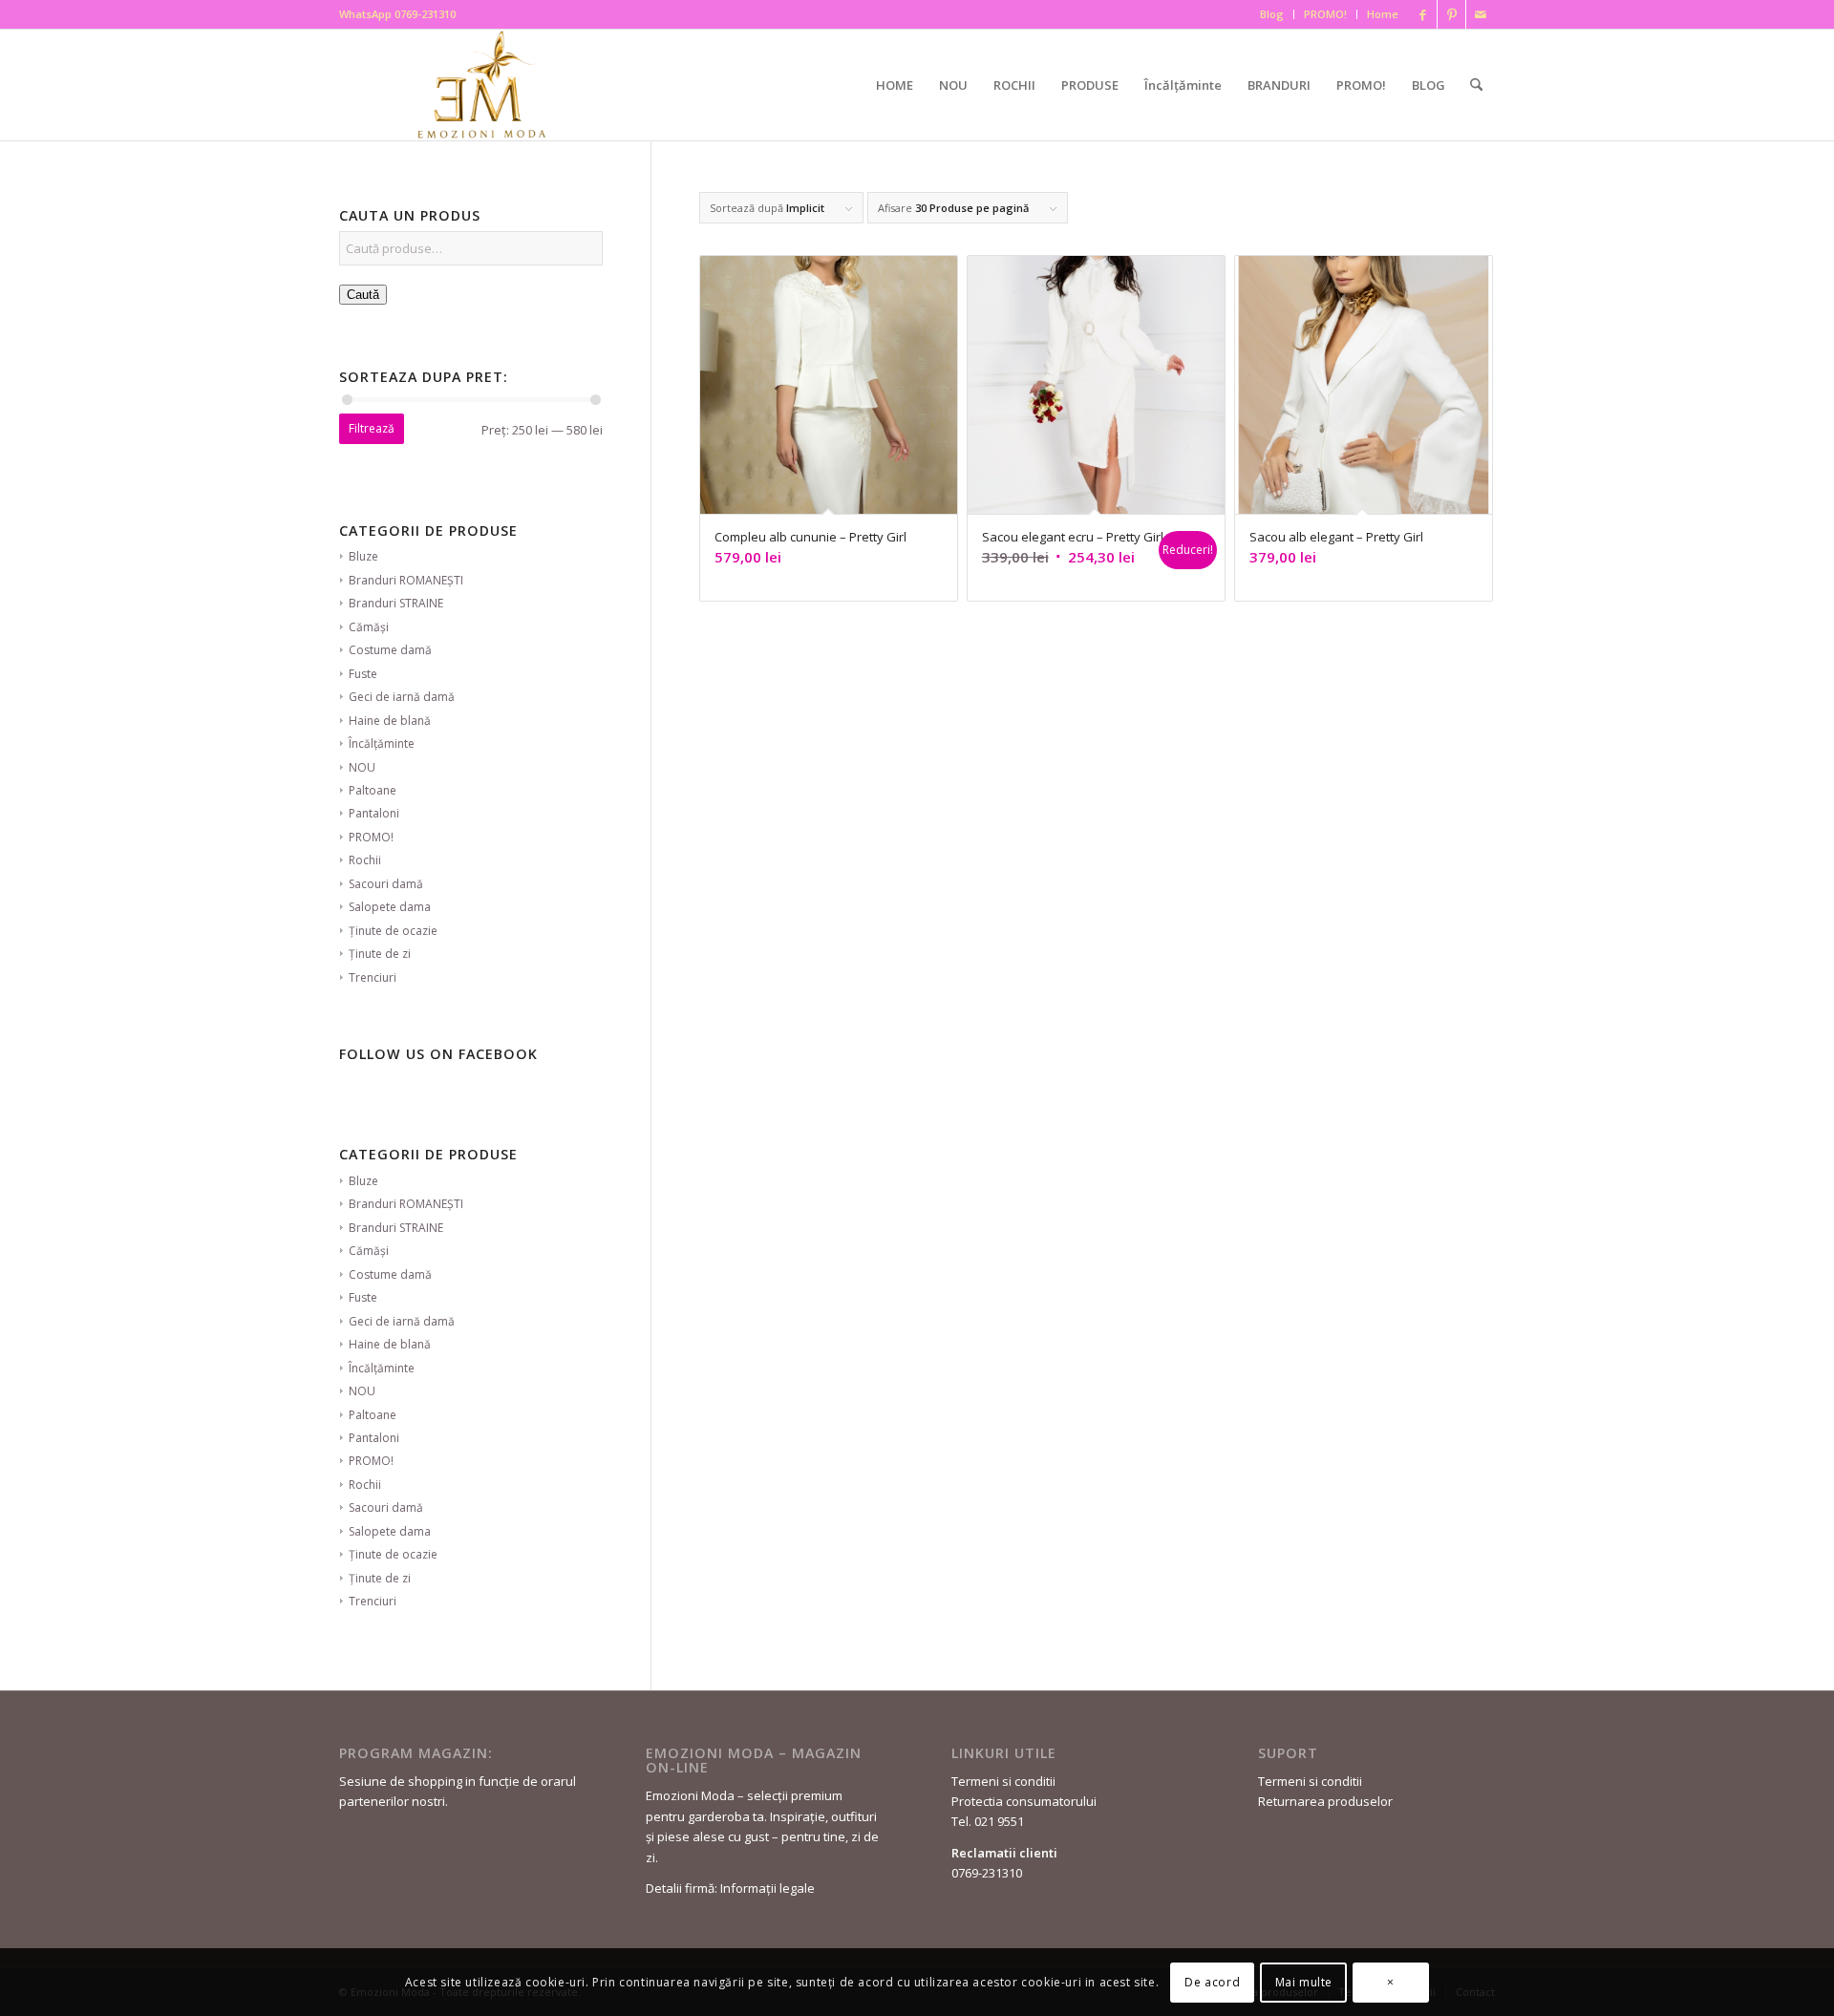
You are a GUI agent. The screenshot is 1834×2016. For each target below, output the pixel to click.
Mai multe (1304, 1982)
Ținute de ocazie (393, 931)
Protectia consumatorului (1024, 1801)
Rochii (365, 860)
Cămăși (369, 627)
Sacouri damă (386, 884)
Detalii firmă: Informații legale (730, 1888)
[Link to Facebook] (1423, 14)
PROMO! (1325, 14)
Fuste (363, 674)
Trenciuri (373, 977)
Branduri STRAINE (396, 603)
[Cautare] (1476, 85)
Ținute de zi (380, 954)
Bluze (363, 556)
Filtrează (372, 428)
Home (1383, 14)
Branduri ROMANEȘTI (406, 580)
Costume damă (390, 650)
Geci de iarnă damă (402, 697)
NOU (362, 767)
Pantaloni (374, 813)
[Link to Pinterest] (1451, 14)
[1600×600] (486, 85)
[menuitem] (1272, 14)
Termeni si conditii (1003, 1781)
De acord (1212, 1982)
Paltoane (373, 790)
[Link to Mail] (1481, 14)
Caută (363, 295)
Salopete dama (390, 907)
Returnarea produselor (1325, 1801)
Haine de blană (390, 721)
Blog (1272, 14)
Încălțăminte (382, 743)
